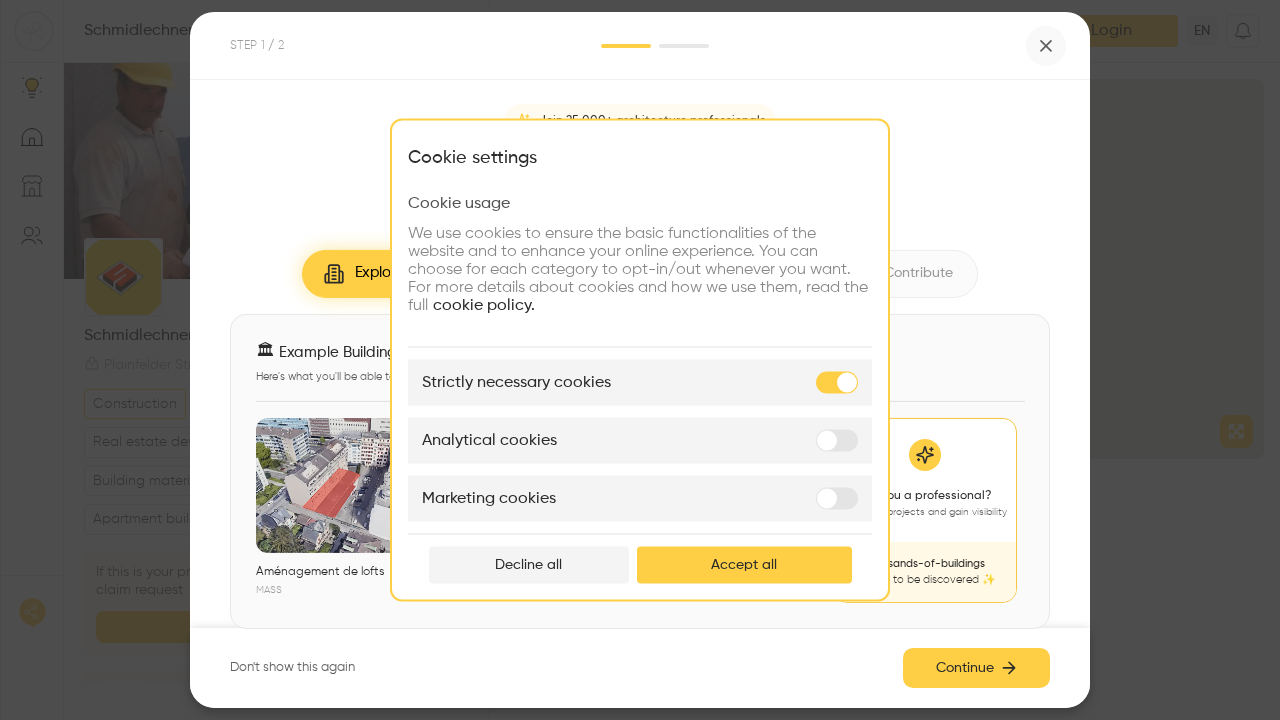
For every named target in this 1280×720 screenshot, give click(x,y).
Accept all (744, 565)
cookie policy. (484, 306)
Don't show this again (292, 667)
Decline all (528, 565)
